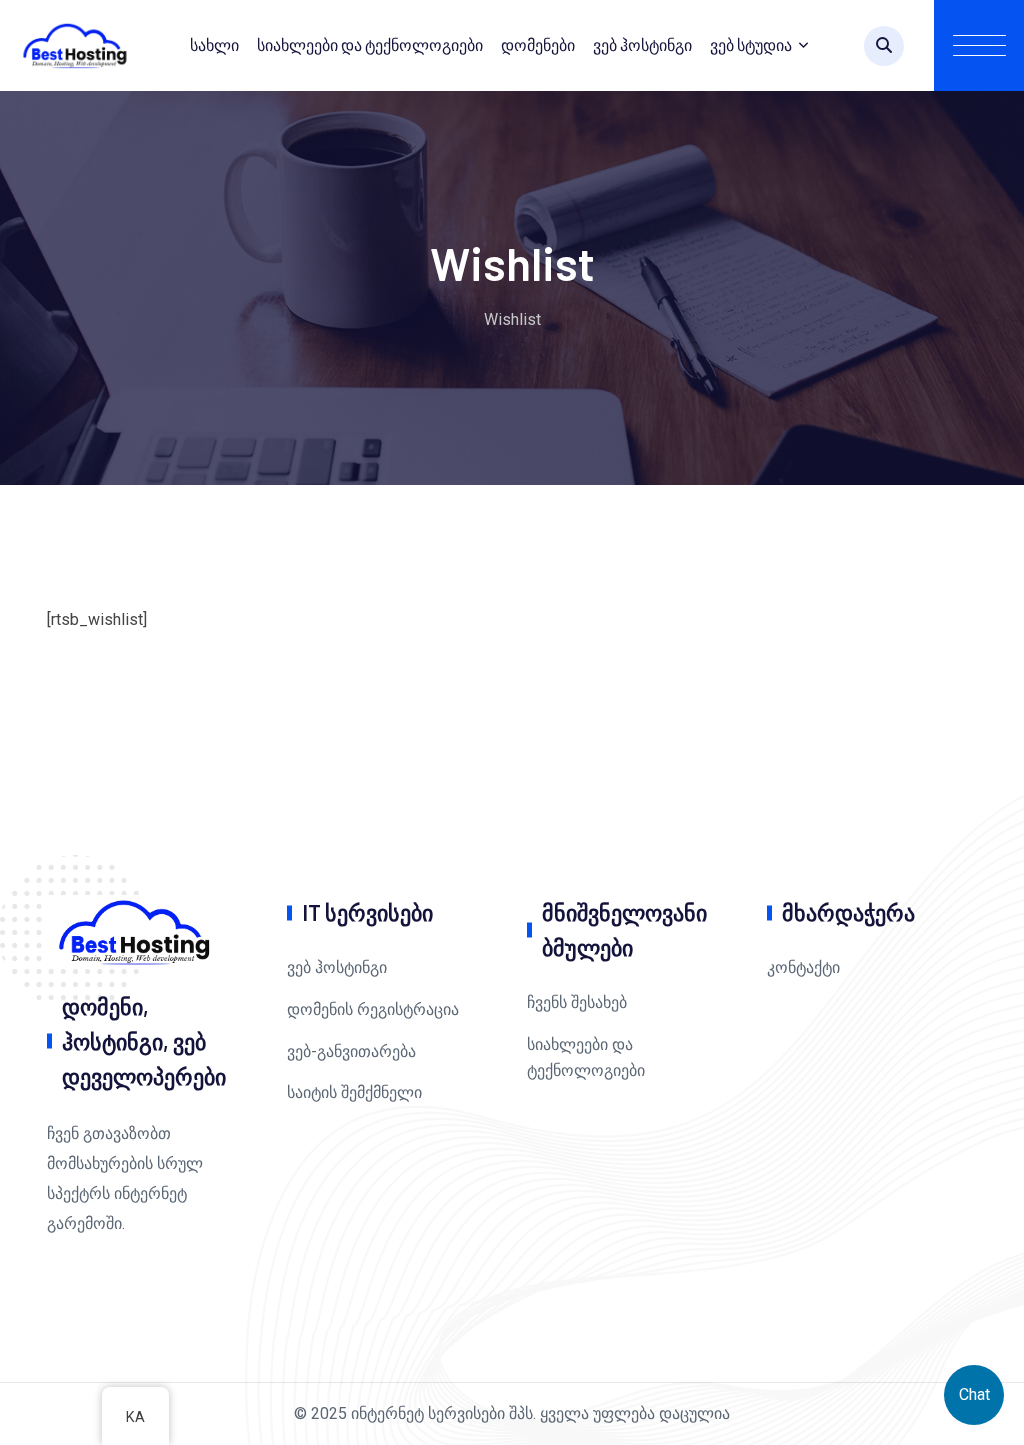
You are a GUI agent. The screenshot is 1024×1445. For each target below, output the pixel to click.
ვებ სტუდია (751, 44)
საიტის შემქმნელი (354, 1092)
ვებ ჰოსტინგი (642, 44)
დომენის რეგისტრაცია (373, 1009)
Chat (974, 1394)
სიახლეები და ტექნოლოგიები (370, 44)
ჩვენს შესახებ (577, 1002)
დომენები (538, 44)
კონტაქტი (803, 967)
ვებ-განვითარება (351, 1051)
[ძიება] (884, 46)
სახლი (214, 44)
